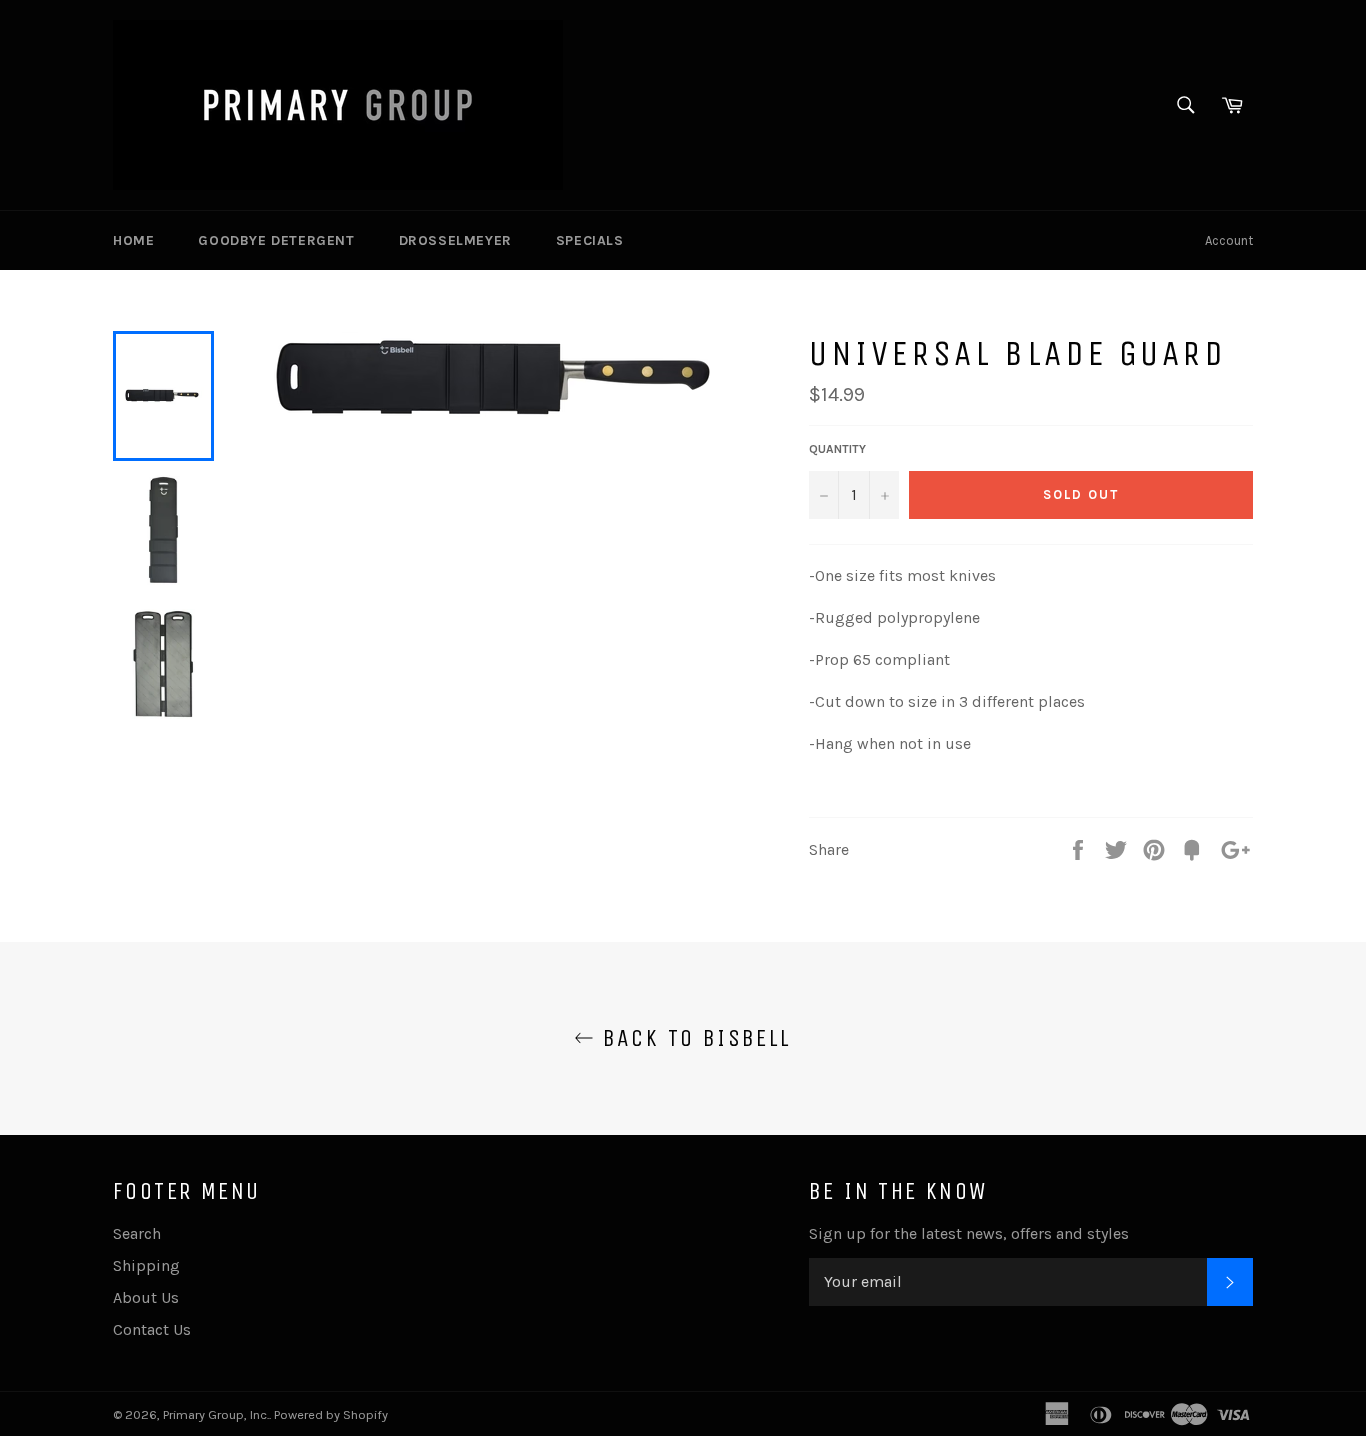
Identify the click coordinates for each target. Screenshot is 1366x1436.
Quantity (837, 449)
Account (1229, 240)
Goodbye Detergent (276, 240)
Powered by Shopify (331, 1414)
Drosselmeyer (455, 240)
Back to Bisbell (692, 1038)
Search (137, 1233)
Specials (590, 240)
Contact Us (152, 1329)
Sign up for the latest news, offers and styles (969, 1233)
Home (133, 240)
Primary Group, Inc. (216, 1414)
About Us (146, 1297)
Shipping (146, 1265)
